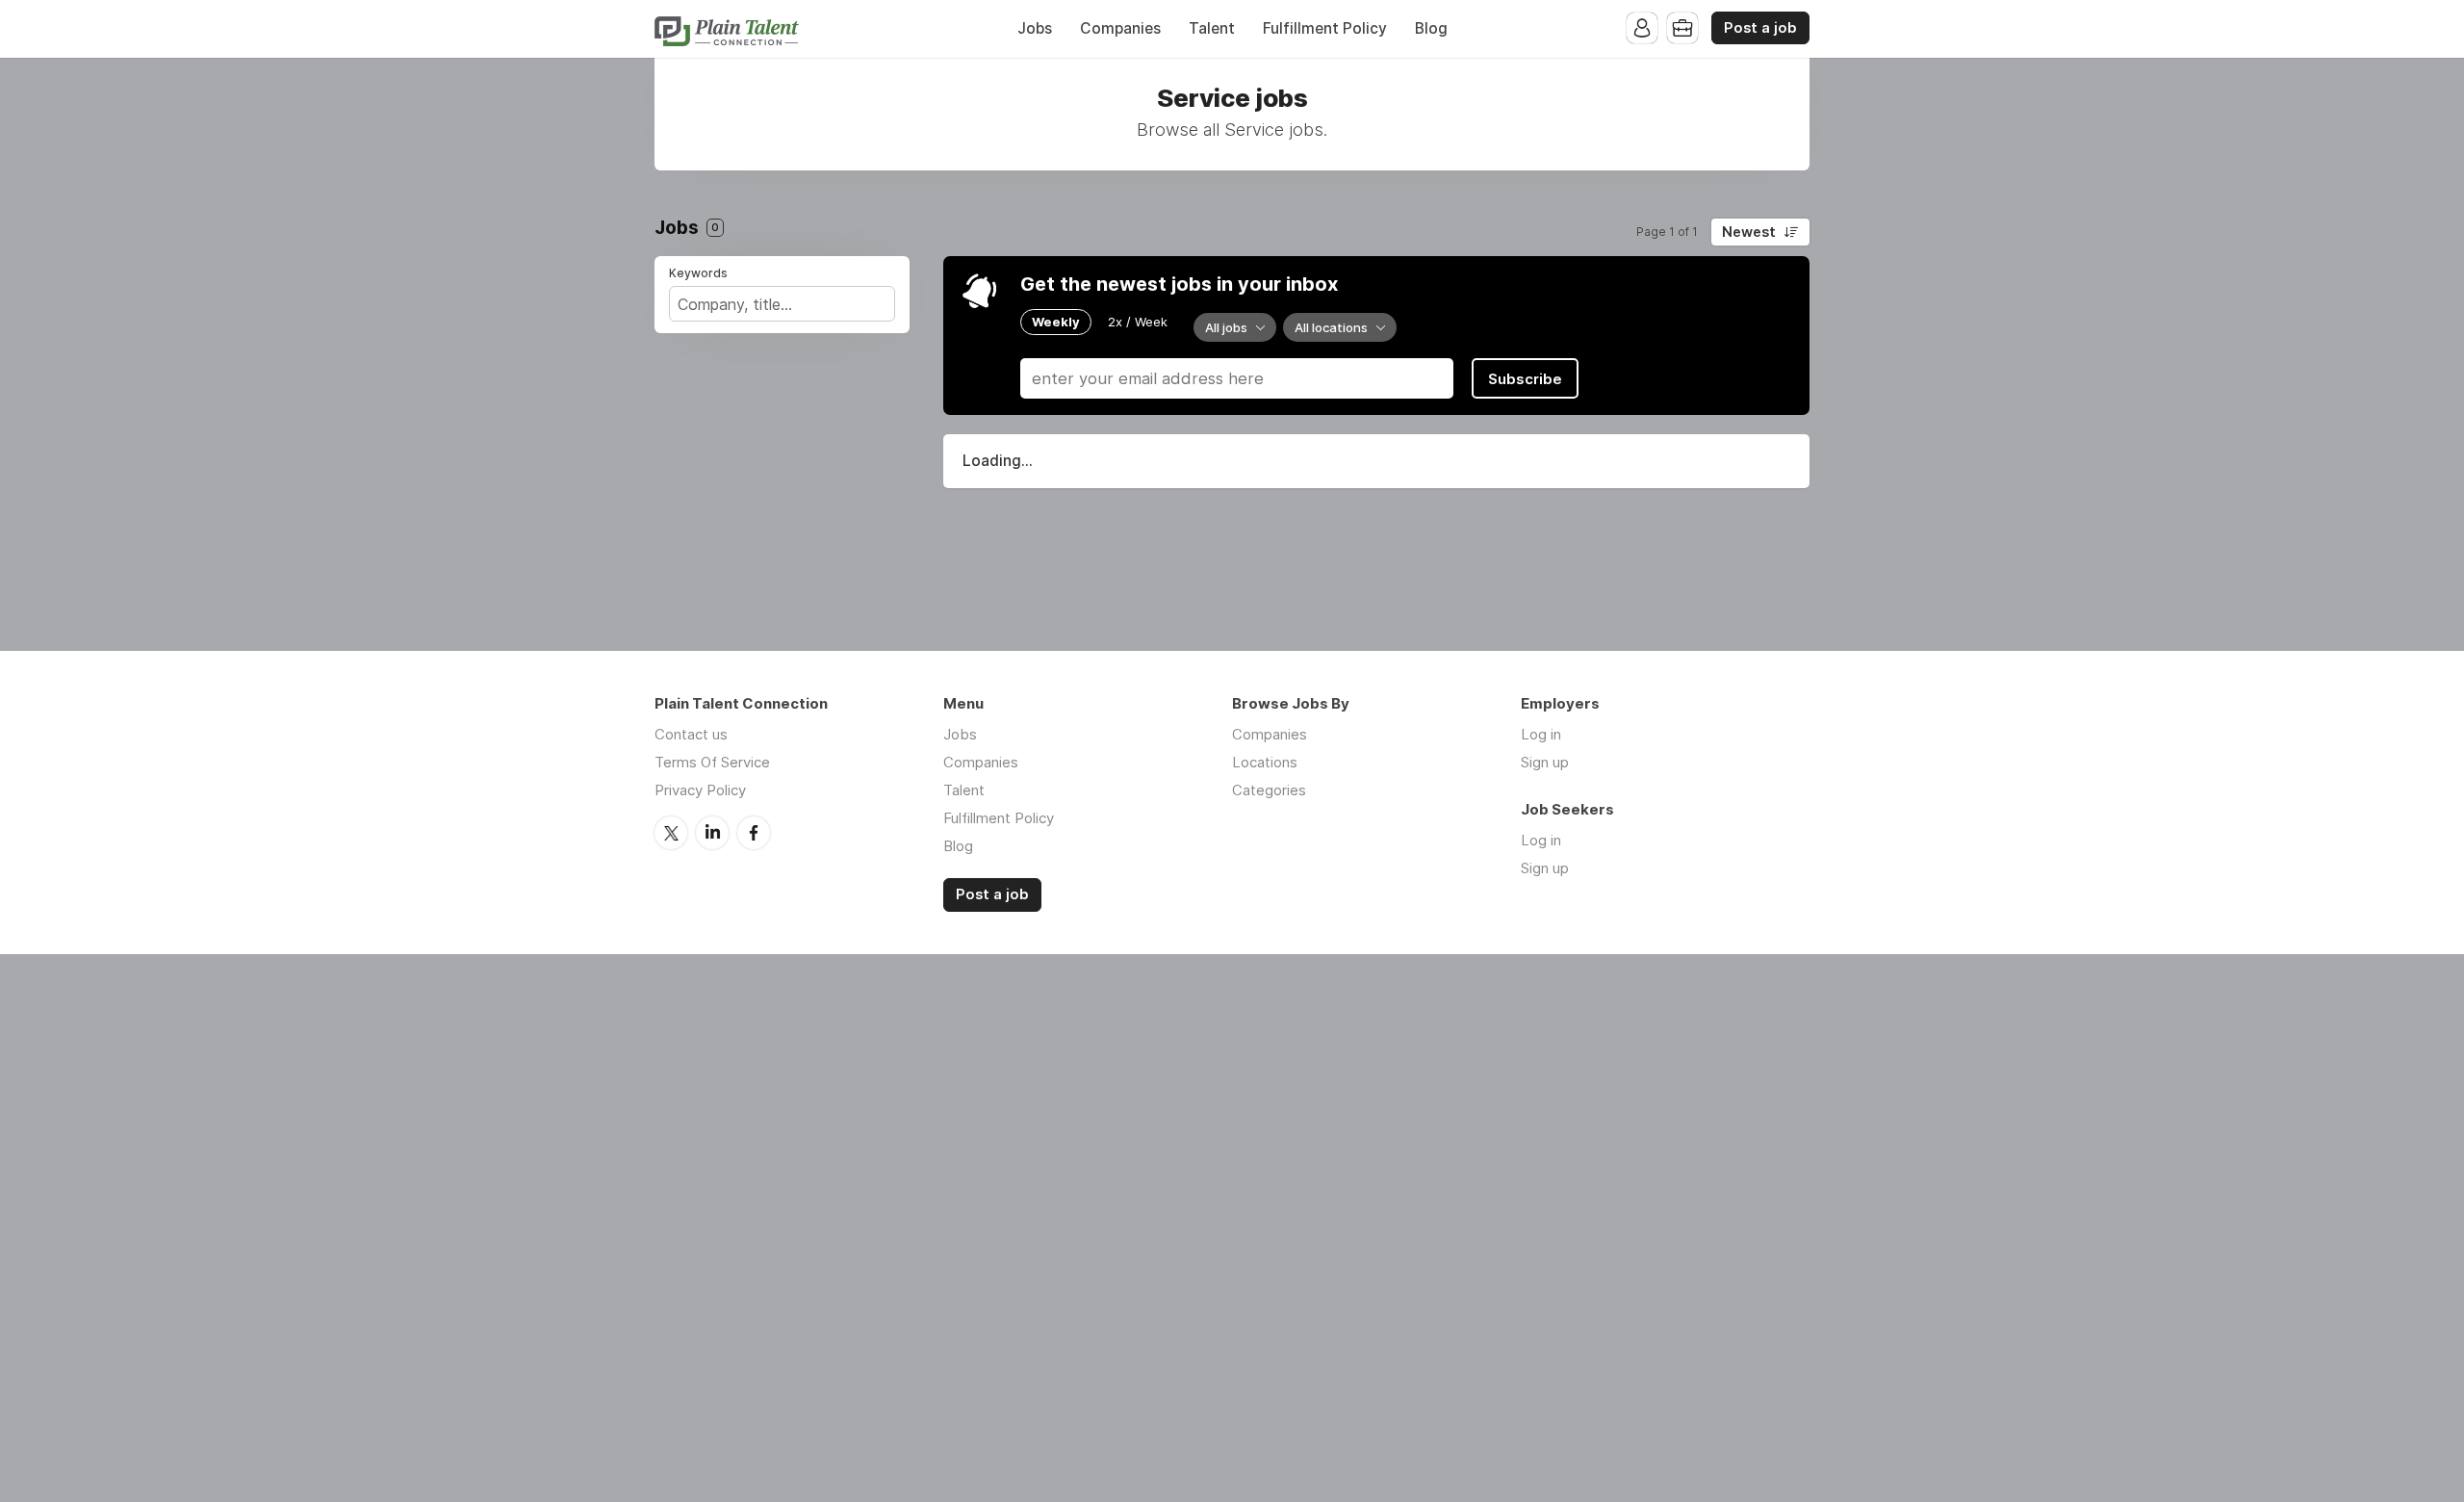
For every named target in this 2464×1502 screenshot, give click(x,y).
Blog (1431, 28)
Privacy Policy (700, 790)
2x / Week (1138, 322)
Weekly (1056, 322)
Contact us (691, 734)
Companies (1120, 28)
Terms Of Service (712, 762)
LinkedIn (712, 833)
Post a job (1760, 28)
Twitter (671, 833)
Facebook (754, 833)
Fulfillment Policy (1325, 28)
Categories (1269, 790)
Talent (1212, 28)
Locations (1265, 762)
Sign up (1545, 762)
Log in (1541, 734)
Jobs (1035, 28)
